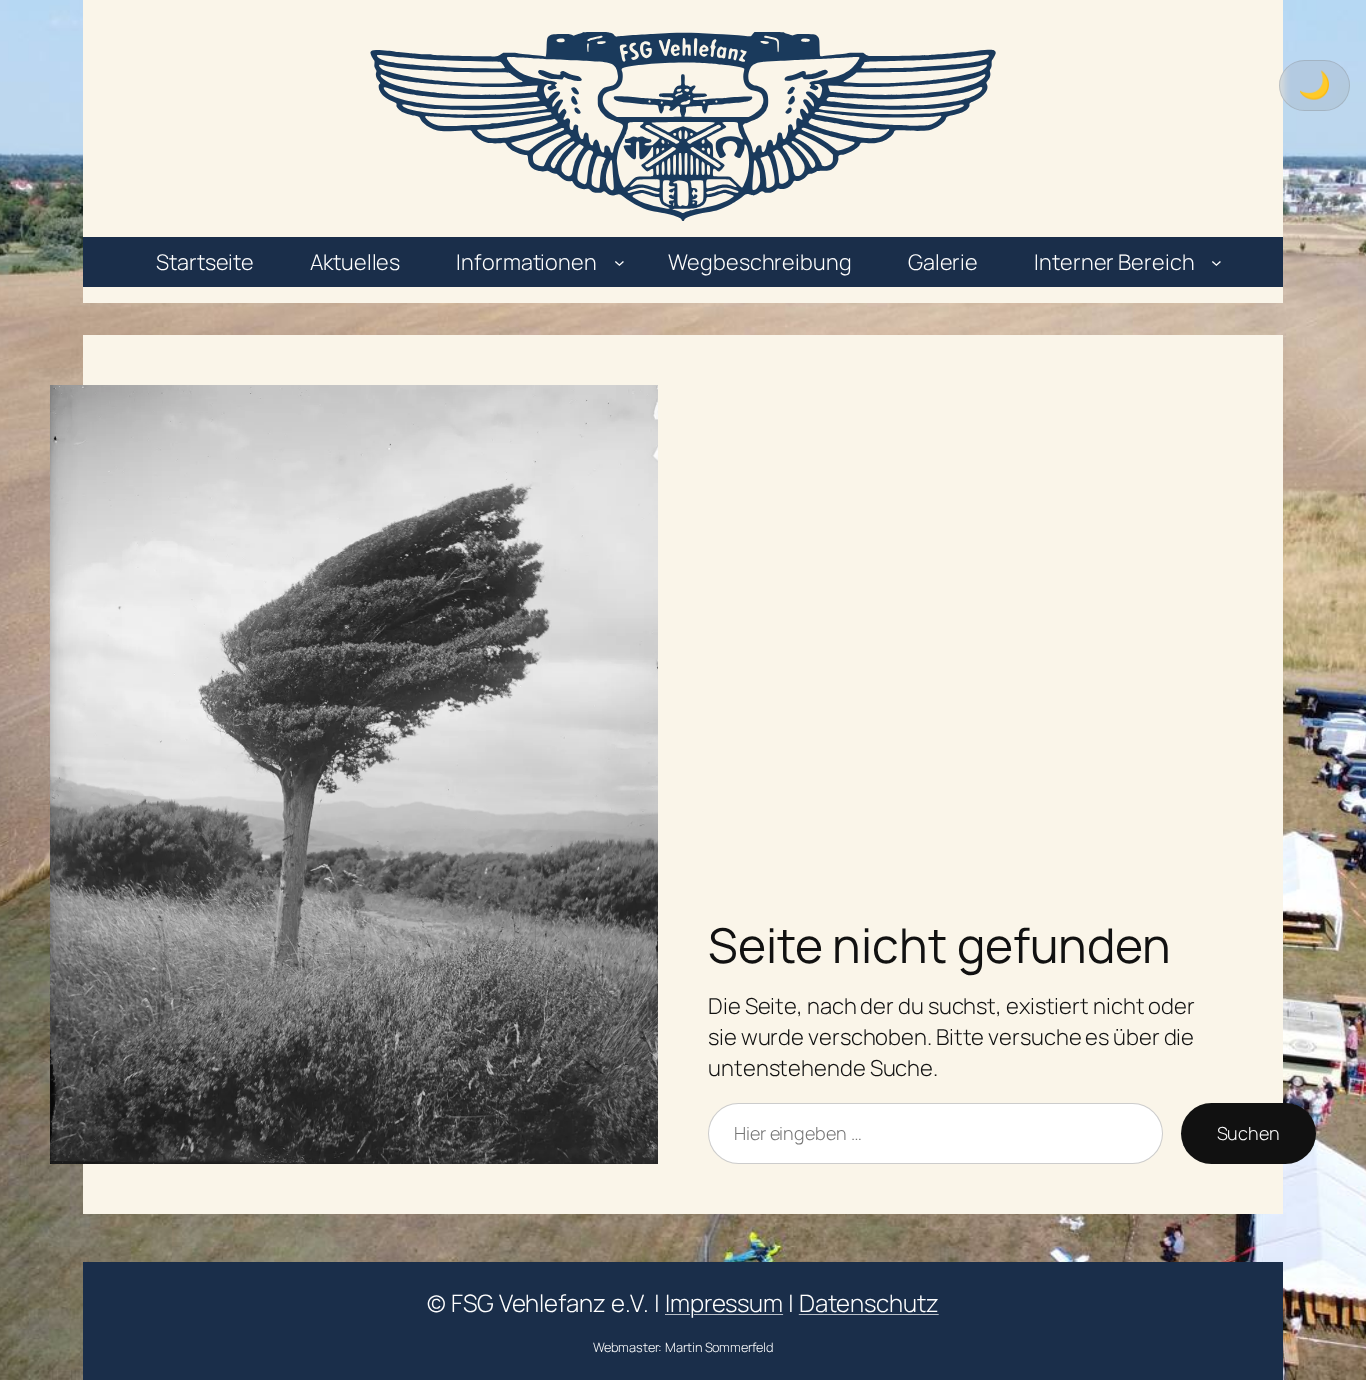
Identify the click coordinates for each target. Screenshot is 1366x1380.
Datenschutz (869, 1302)
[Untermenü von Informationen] (619, 262)
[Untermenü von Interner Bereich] (1216, 262)
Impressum (724, 1302)
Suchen (1248, 1133)
